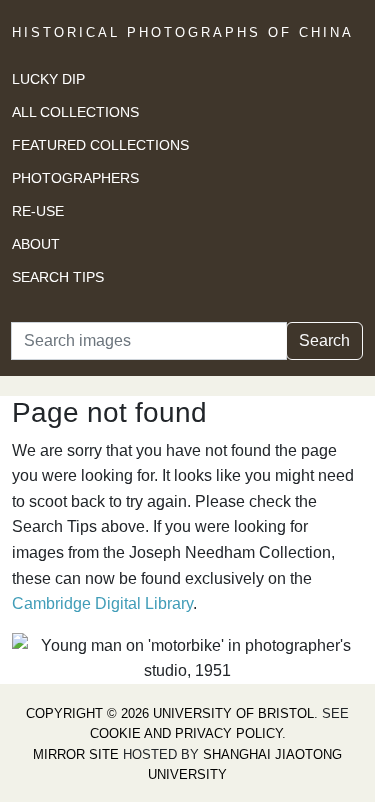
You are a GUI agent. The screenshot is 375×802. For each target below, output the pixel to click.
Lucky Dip (48, 79)
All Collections (75, 112)
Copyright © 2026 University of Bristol (170, 713)
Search (324, 340)
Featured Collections (100, 145)
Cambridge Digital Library (102, 603)
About (36, 244)
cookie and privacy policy (186, 733)
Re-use (38, 211)
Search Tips (58, 277)
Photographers (75, 178)
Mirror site (76, 754)
